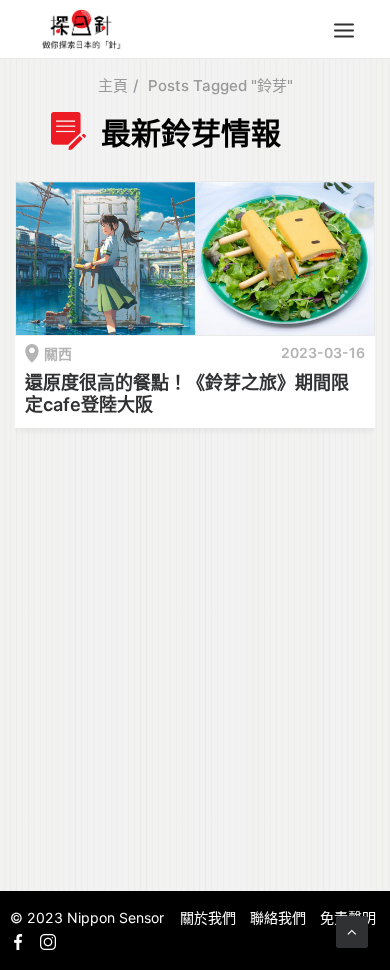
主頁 (113, 85)
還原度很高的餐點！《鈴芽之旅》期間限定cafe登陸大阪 (187, 393)
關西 (58, 353)
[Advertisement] (195, 656)
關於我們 (208, 917)
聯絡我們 (278, 917)
